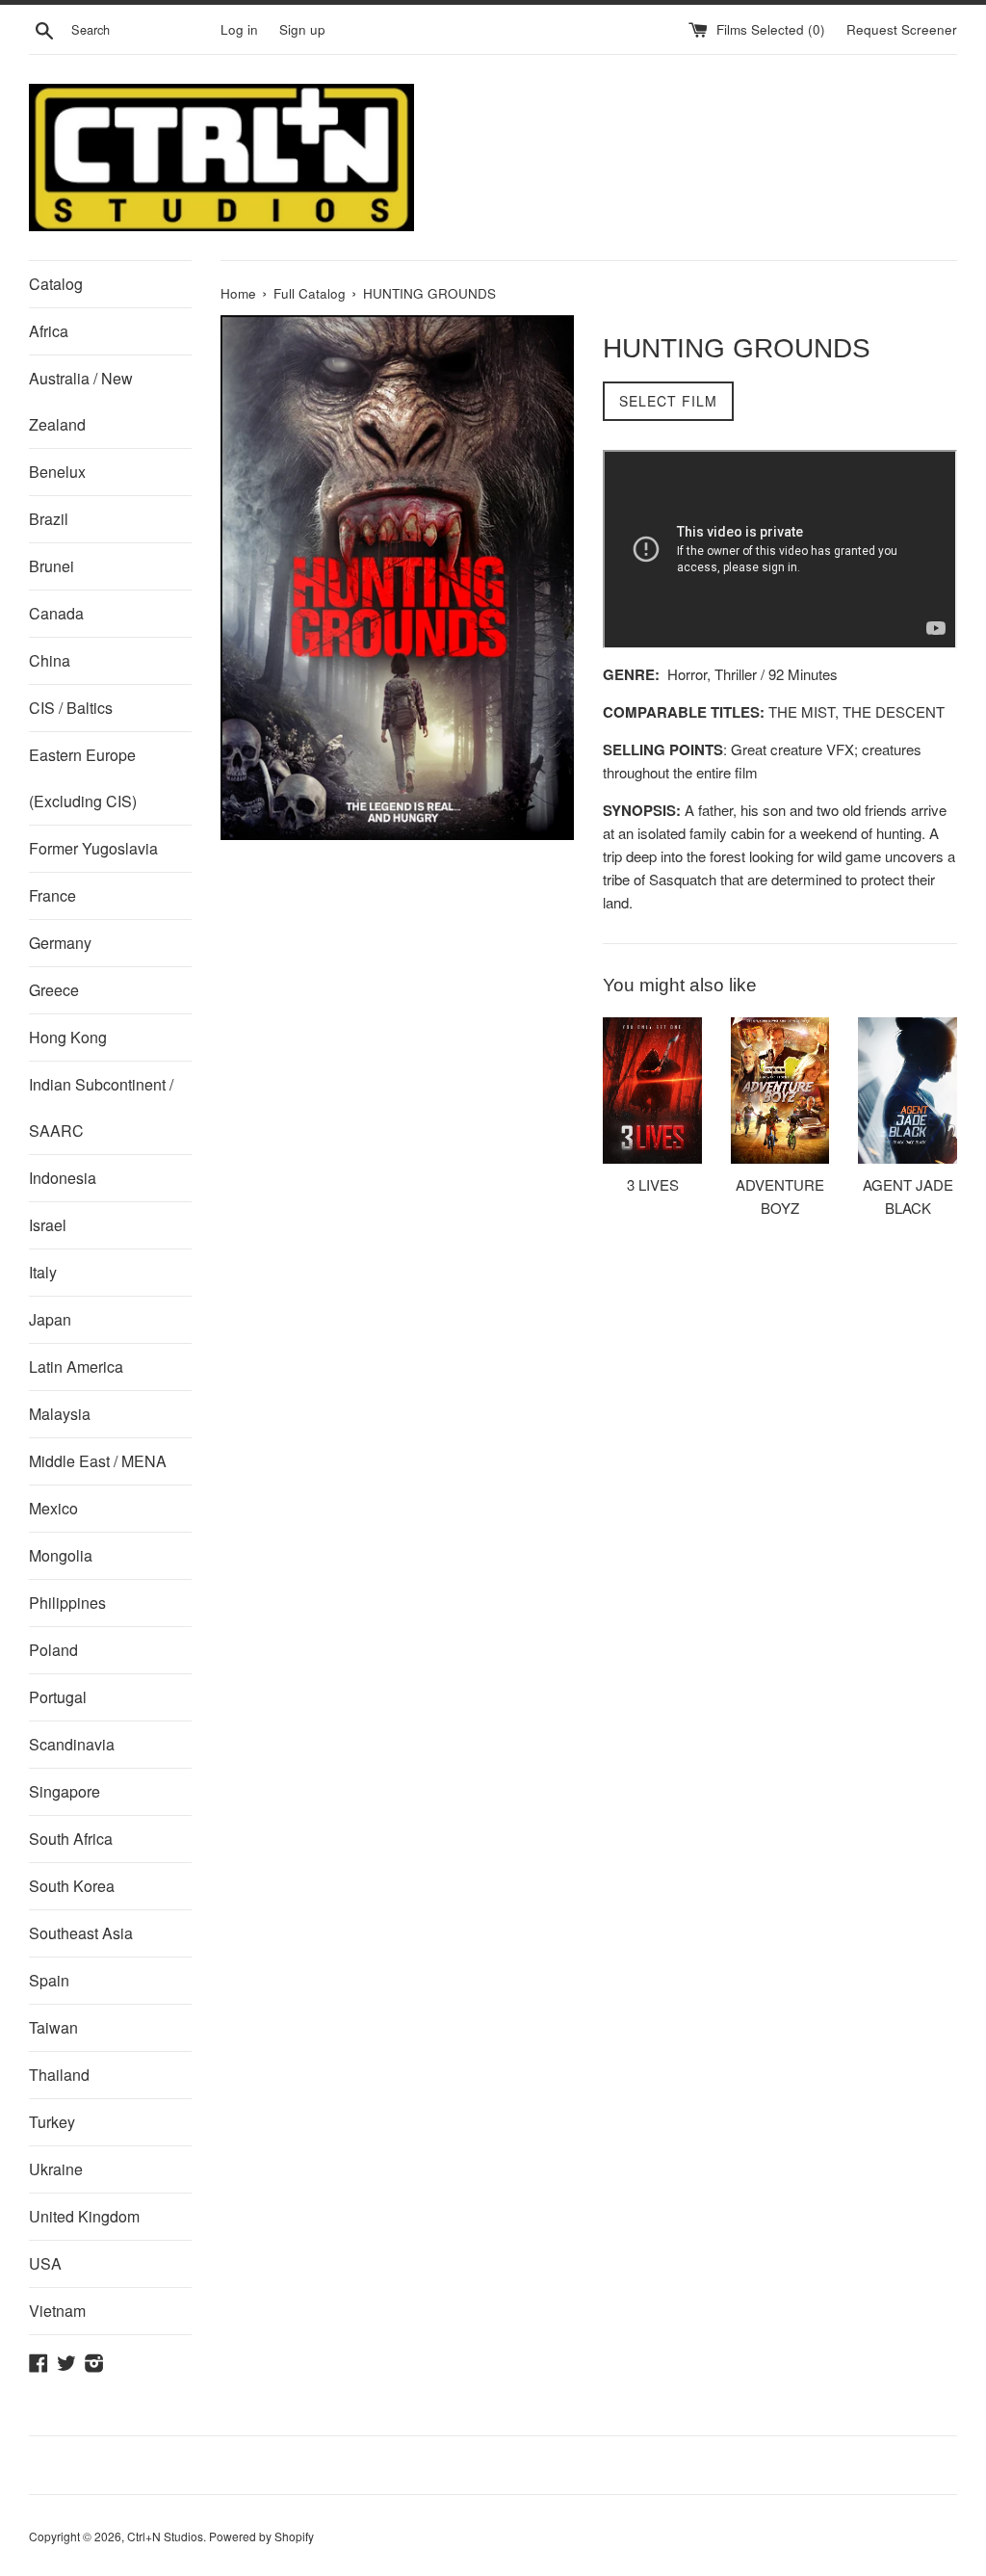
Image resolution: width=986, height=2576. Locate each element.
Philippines (67, 1603)
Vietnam (57, 2311)
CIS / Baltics (71, 708)
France (52, 895)
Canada (56, 613)
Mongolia (61, 1555)
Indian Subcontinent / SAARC (101, 1107)
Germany (60, 943)
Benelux (57, 472)
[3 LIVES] (652, 1091)
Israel (48, 1225)
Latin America (76, 1367)
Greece (54, 990)
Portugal (58, 1697)
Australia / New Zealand (81, 401)
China (50, 660)
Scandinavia (72, 1744)
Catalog (56, 284)
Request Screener (902, 29)
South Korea (72, 1886)
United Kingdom (84, 2216)
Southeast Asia (81, 1933)
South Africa (71, 1839)
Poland (53, 1650)
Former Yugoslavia (93, 848)
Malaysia (60, 1414)
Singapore (65, 1791)
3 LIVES (653, 1184)
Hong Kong (68, 1037)
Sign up (302, 29)
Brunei (52, 566)
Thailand (59, 2075)
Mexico (53, 1508)
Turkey (52, 2122)
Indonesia (63, 1178)
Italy (43, 1272)
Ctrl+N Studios (165, 2536)
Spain (49, 1980)
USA (45, 2263)
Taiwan (53, 2027)
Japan (50, 1319)
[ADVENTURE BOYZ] (780, 1091)
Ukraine (56, 2169)
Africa (49, 331)
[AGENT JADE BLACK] (908, 1091)
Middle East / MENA (98, 1461)
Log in (239, 29)
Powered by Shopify (261, 2536)
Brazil (49, 519)
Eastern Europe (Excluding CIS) (83, 778)
